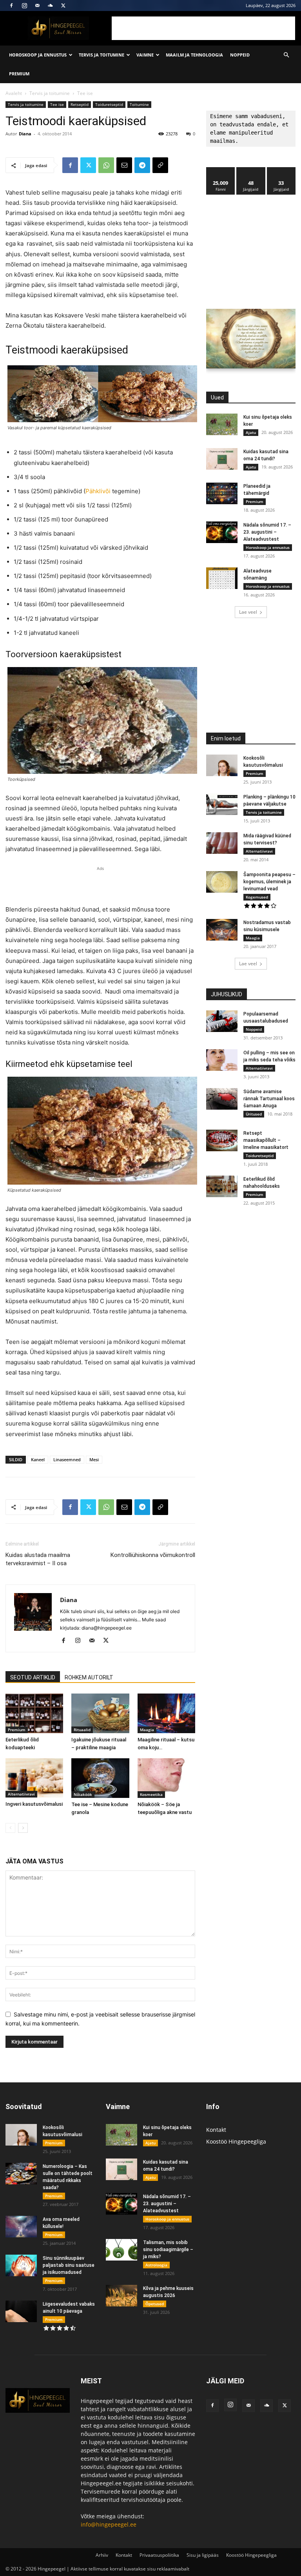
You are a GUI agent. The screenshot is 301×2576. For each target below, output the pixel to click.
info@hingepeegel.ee (109, 2524)
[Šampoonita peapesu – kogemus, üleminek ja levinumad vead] (222, 882)
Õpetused (155, 2304)
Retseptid (80, 104)
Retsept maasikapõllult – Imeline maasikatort (266, 1140)
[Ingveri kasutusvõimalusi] (34, 1778)
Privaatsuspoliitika (159, 2555)
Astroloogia (156, 2265)
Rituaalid (82, 1730)
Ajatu (251, 432)
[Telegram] (142, 165)
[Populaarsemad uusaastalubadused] (222, 1021)
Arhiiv (102, 2555)
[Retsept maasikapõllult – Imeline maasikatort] (222, 1140)
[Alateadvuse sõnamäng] (222, 578)
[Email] (124, 165)
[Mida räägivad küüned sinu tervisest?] (222, 843)
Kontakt (216, 2130)
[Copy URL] (160, 165)
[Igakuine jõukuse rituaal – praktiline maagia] (100, 1713)
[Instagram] (24, 5)
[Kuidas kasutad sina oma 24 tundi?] (222, 459)
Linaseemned (67, 1459)
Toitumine (139, 104)
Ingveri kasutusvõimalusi (34, 1804)
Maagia (147, 1730)
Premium (19, 74)
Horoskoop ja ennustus (38, 55)
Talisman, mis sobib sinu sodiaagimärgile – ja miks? (168, 2250)
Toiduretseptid (109, 104)
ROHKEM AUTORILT (89, 1677)
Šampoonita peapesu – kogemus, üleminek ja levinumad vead (269, 882)
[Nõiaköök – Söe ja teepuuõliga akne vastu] (166, 1778)
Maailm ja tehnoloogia (194, 55)
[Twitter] (63, 5)
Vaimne (145, 55)
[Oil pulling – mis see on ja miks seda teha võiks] (222, 1060)
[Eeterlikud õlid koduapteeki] (34, 1713)
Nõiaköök (83, 1794)
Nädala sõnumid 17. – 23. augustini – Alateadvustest (267, 532)
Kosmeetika (151, 1794)
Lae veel (248, 612)
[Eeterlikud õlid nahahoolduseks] (222, 1186)
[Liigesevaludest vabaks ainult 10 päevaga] (21, 2311)
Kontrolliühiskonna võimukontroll (153, 1555)
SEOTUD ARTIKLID (33, 1677)
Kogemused (257, 897)
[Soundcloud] (50, 5)
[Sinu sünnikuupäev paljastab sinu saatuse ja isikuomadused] (21, 2265)
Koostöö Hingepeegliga (236, 2141)
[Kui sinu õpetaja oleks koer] (222, 424)
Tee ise (57, 104)
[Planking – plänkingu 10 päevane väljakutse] (222, 804)
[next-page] (23, 1828)
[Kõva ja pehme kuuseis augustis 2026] (121, 2296)
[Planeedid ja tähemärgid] (222, 493)
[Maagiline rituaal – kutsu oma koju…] (166, 1713)
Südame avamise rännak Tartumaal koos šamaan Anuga (269, 1099)
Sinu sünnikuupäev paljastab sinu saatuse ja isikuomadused (69, 2265)
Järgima (251, 170)
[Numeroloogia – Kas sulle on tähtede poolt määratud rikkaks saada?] (21, 2174)
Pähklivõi (99, 491)
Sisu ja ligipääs (203, 2555)
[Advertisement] (203, 28)
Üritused (254, 1114)
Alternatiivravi (21, 1794)
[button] (286, 55)
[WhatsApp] (106, 165)
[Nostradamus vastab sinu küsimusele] (222, 930)
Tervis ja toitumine (102, 55)
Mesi (94, 1459)
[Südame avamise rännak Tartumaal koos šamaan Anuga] (222, 1099)
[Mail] (37, 5)
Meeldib (221, 170)
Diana (25, 134)
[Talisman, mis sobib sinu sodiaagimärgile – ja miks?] (121, 2250)
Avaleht (14, 93)
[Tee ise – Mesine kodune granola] (100, 1778)
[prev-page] (10, 1828)
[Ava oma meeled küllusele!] (21, 2227)
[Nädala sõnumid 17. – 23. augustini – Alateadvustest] (222, 532)
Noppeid (240, 55)
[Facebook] (11, 5)
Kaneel (38, 1459)
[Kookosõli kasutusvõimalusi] (222, 765)
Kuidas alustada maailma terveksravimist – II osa (38, 1559)
